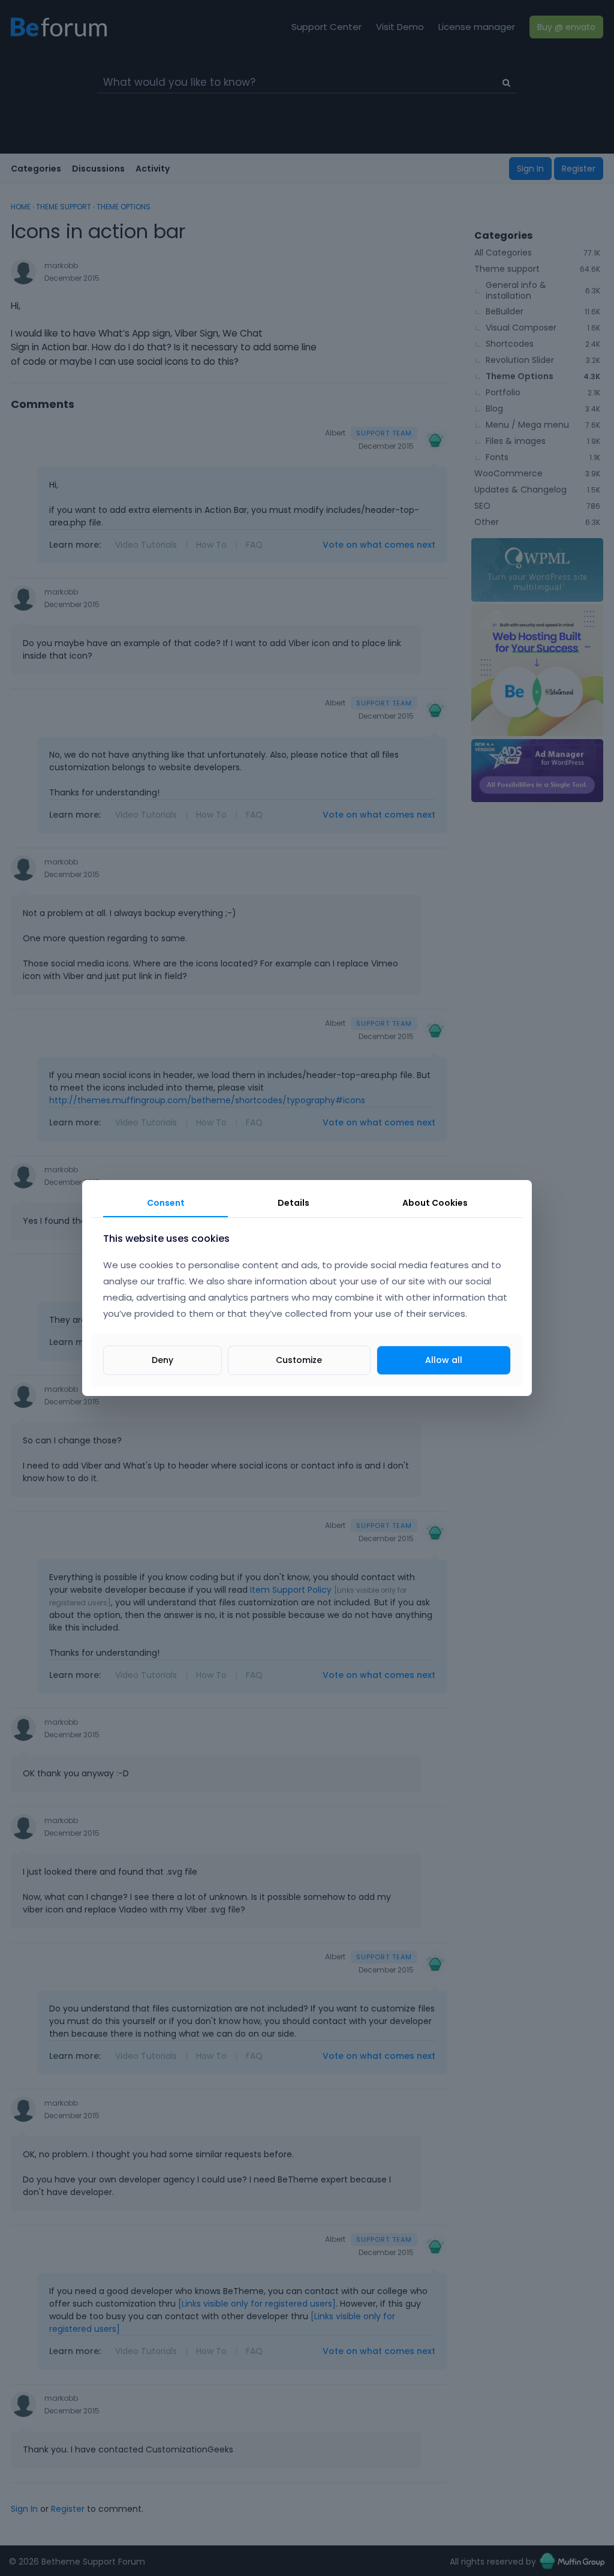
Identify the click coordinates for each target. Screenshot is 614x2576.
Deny (162, 1360)
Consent (166, 1203)
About (435, 1203)
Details (294, 1203)
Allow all (444, 1360)
